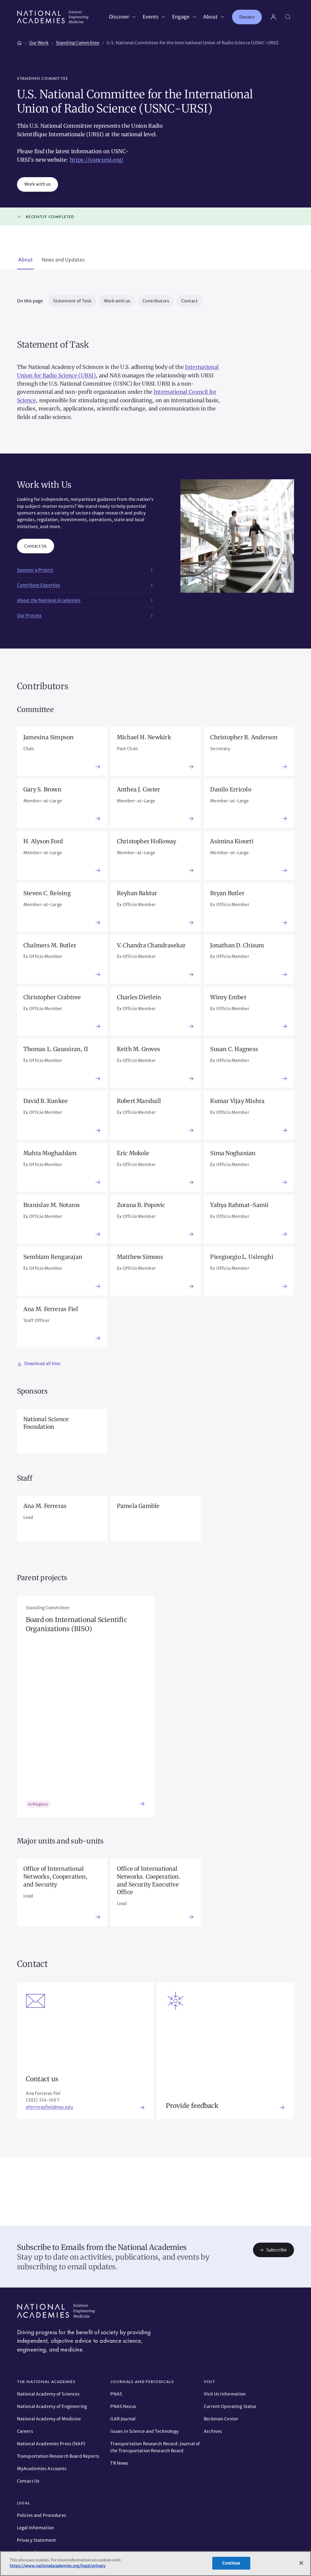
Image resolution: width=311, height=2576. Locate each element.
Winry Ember (228, 997)
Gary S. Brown (42, 789)
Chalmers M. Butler (50, 945)
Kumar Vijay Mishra (237, 1101)
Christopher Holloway (147, 841)
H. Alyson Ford (43, 841)
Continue (231, 2563)
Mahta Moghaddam (50, 1153)
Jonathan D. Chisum (237, 945)
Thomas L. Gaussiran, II (56, 1049)
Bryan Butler (227, 893)
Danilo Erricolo (231, 789)
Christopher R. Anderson (244, 737)
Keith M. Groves (139, 1049)
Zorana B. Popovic (141, 1205)
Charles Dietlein (139, 997)
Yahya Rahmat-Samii (239, 1205)
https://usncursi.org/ (97, 160)
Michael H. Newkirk (144, 737)
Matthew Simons (140, 1257)
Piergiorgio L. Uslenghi (242, 1257)
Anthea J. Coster (139, 789)
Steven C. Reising (47, 893)
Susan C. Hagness (234, 1049)
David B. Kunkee (46, 1101)
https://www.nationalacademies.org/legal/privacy (58, 2566)
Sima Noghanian (233, 1153)
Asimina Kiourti (232, 841)
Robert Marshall (139, 1101)
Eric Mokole (133, 1153)
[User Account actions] (273, 17)
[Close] (301, 2563)
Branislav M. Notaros (52, 1205)
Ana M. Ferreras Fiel (51, 1309)
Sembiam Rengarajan (53, 1257)
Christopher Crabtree (52, 997)
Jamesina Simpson (49, 737)
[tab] (26, 260)
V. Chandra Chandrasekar (151, 945)
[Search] (288, 17)
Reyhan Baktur (137, 893)
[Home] (19, 42)
